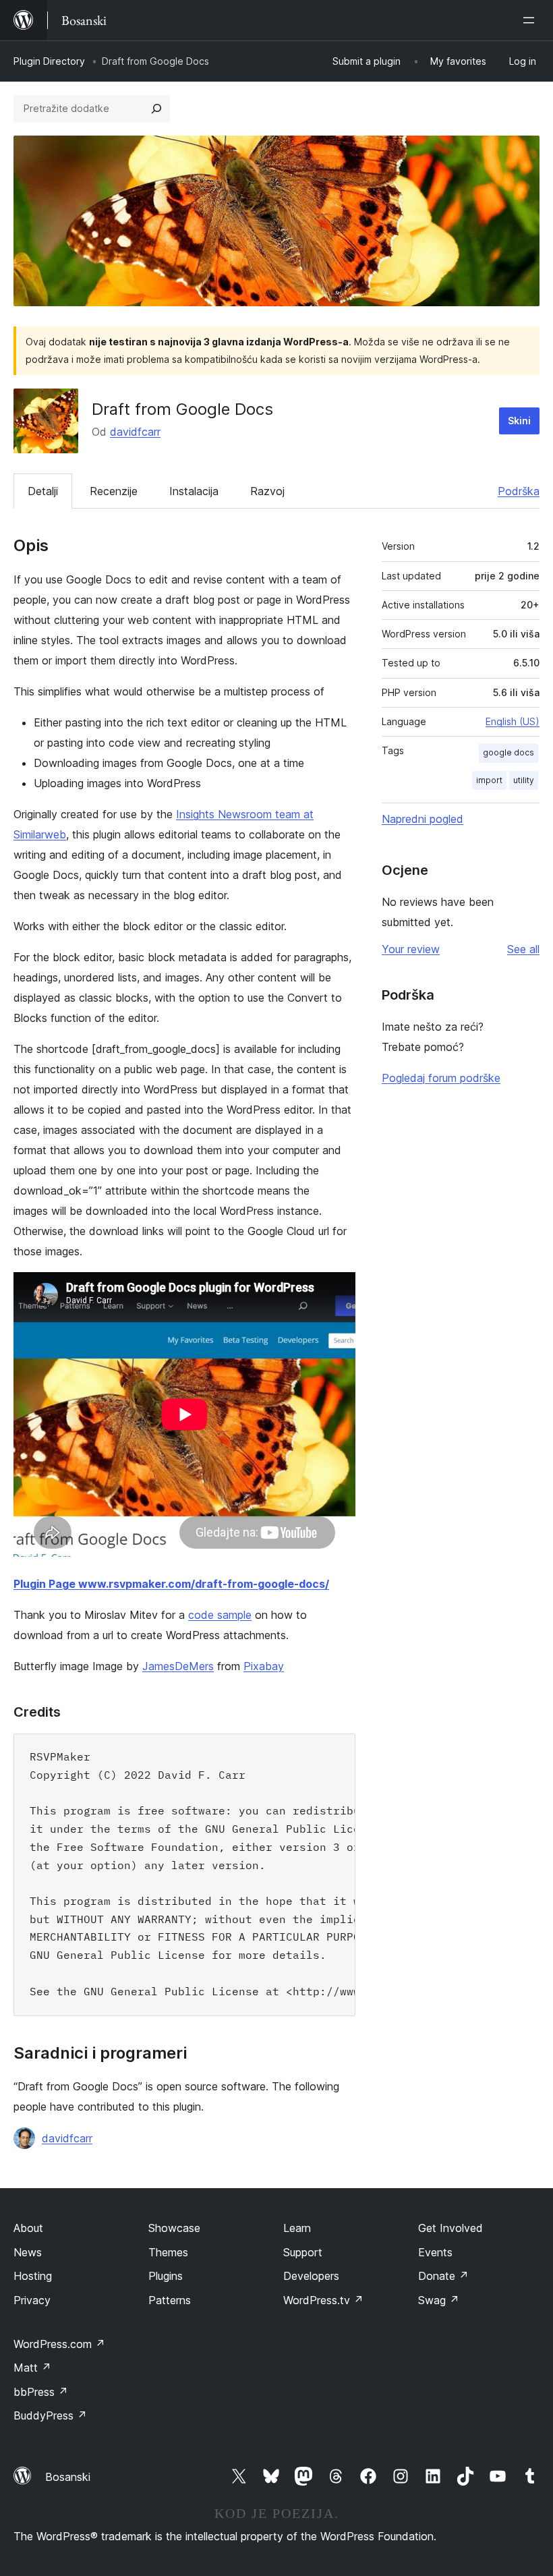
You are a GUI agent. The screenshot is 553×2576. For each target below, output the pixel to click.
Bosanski (68, 2477)
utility (524, 780)
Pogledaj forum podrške (441, 1078)
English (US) (513, 721)
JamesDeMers (178, 1666)
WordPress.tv (323, 2300)
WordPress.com (59, 2344)
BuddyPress (50, 2415)
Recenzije (114, 491)
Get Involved (450, 2228)
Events (435, 2252)
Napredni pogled (423, 819)
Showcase (174, 2228)
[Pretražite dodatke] (156, 109)
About (28, 2228)
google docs (508, 752)
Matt (32, 2368)
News (28, 2252)
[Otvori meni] (531, 20)
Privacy (32, 2300)
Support (303, 2252)
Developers (311, 2276)
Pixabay (264, 1666)
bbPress (41, 2392)
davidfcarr (135, 432)
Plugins (166, 2276)
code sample (220, 1615)
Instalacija (194, 491)
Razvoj (267, 491)
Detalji (43, 491)
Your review (411, 949)
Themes (168, 2252)
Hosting (33, 2276)
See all (523, 949)
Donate (443, 2276)
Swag (439, 2300)
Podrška (519, 491)
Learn (297, 2228)
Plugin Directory (49, 61)
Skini (519, 421)
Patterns (170, 2300)
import (489, 780)
